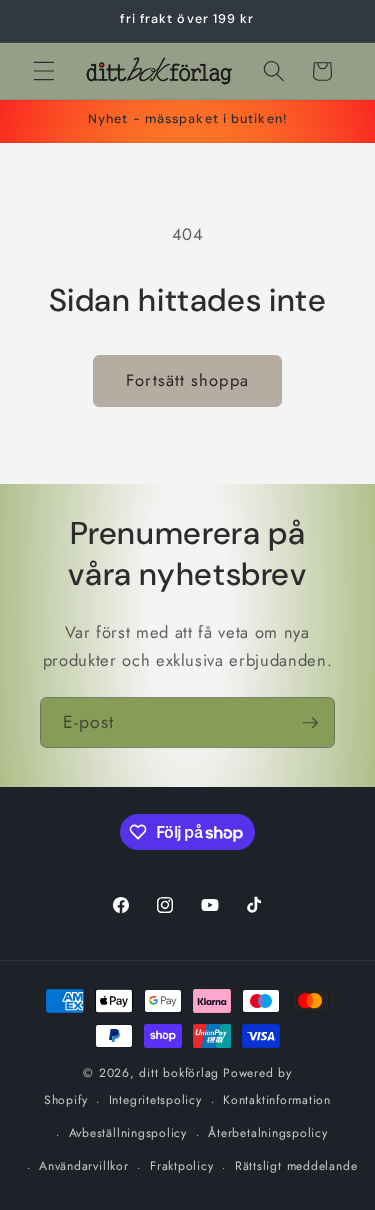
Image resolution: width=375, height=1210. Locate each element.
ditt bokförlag (179, 1073)
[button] (44, 71)
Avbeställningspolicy (128, 1133)
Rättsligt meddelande (296, 1166)
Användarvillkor (84, 1166)
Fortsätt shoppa (187, 380)
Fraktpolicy (181, 1166)
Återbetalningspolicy (267, 1133)
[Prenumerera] (310, 723)
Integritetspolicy (155, 1100)
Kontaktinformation (277, 1100)
